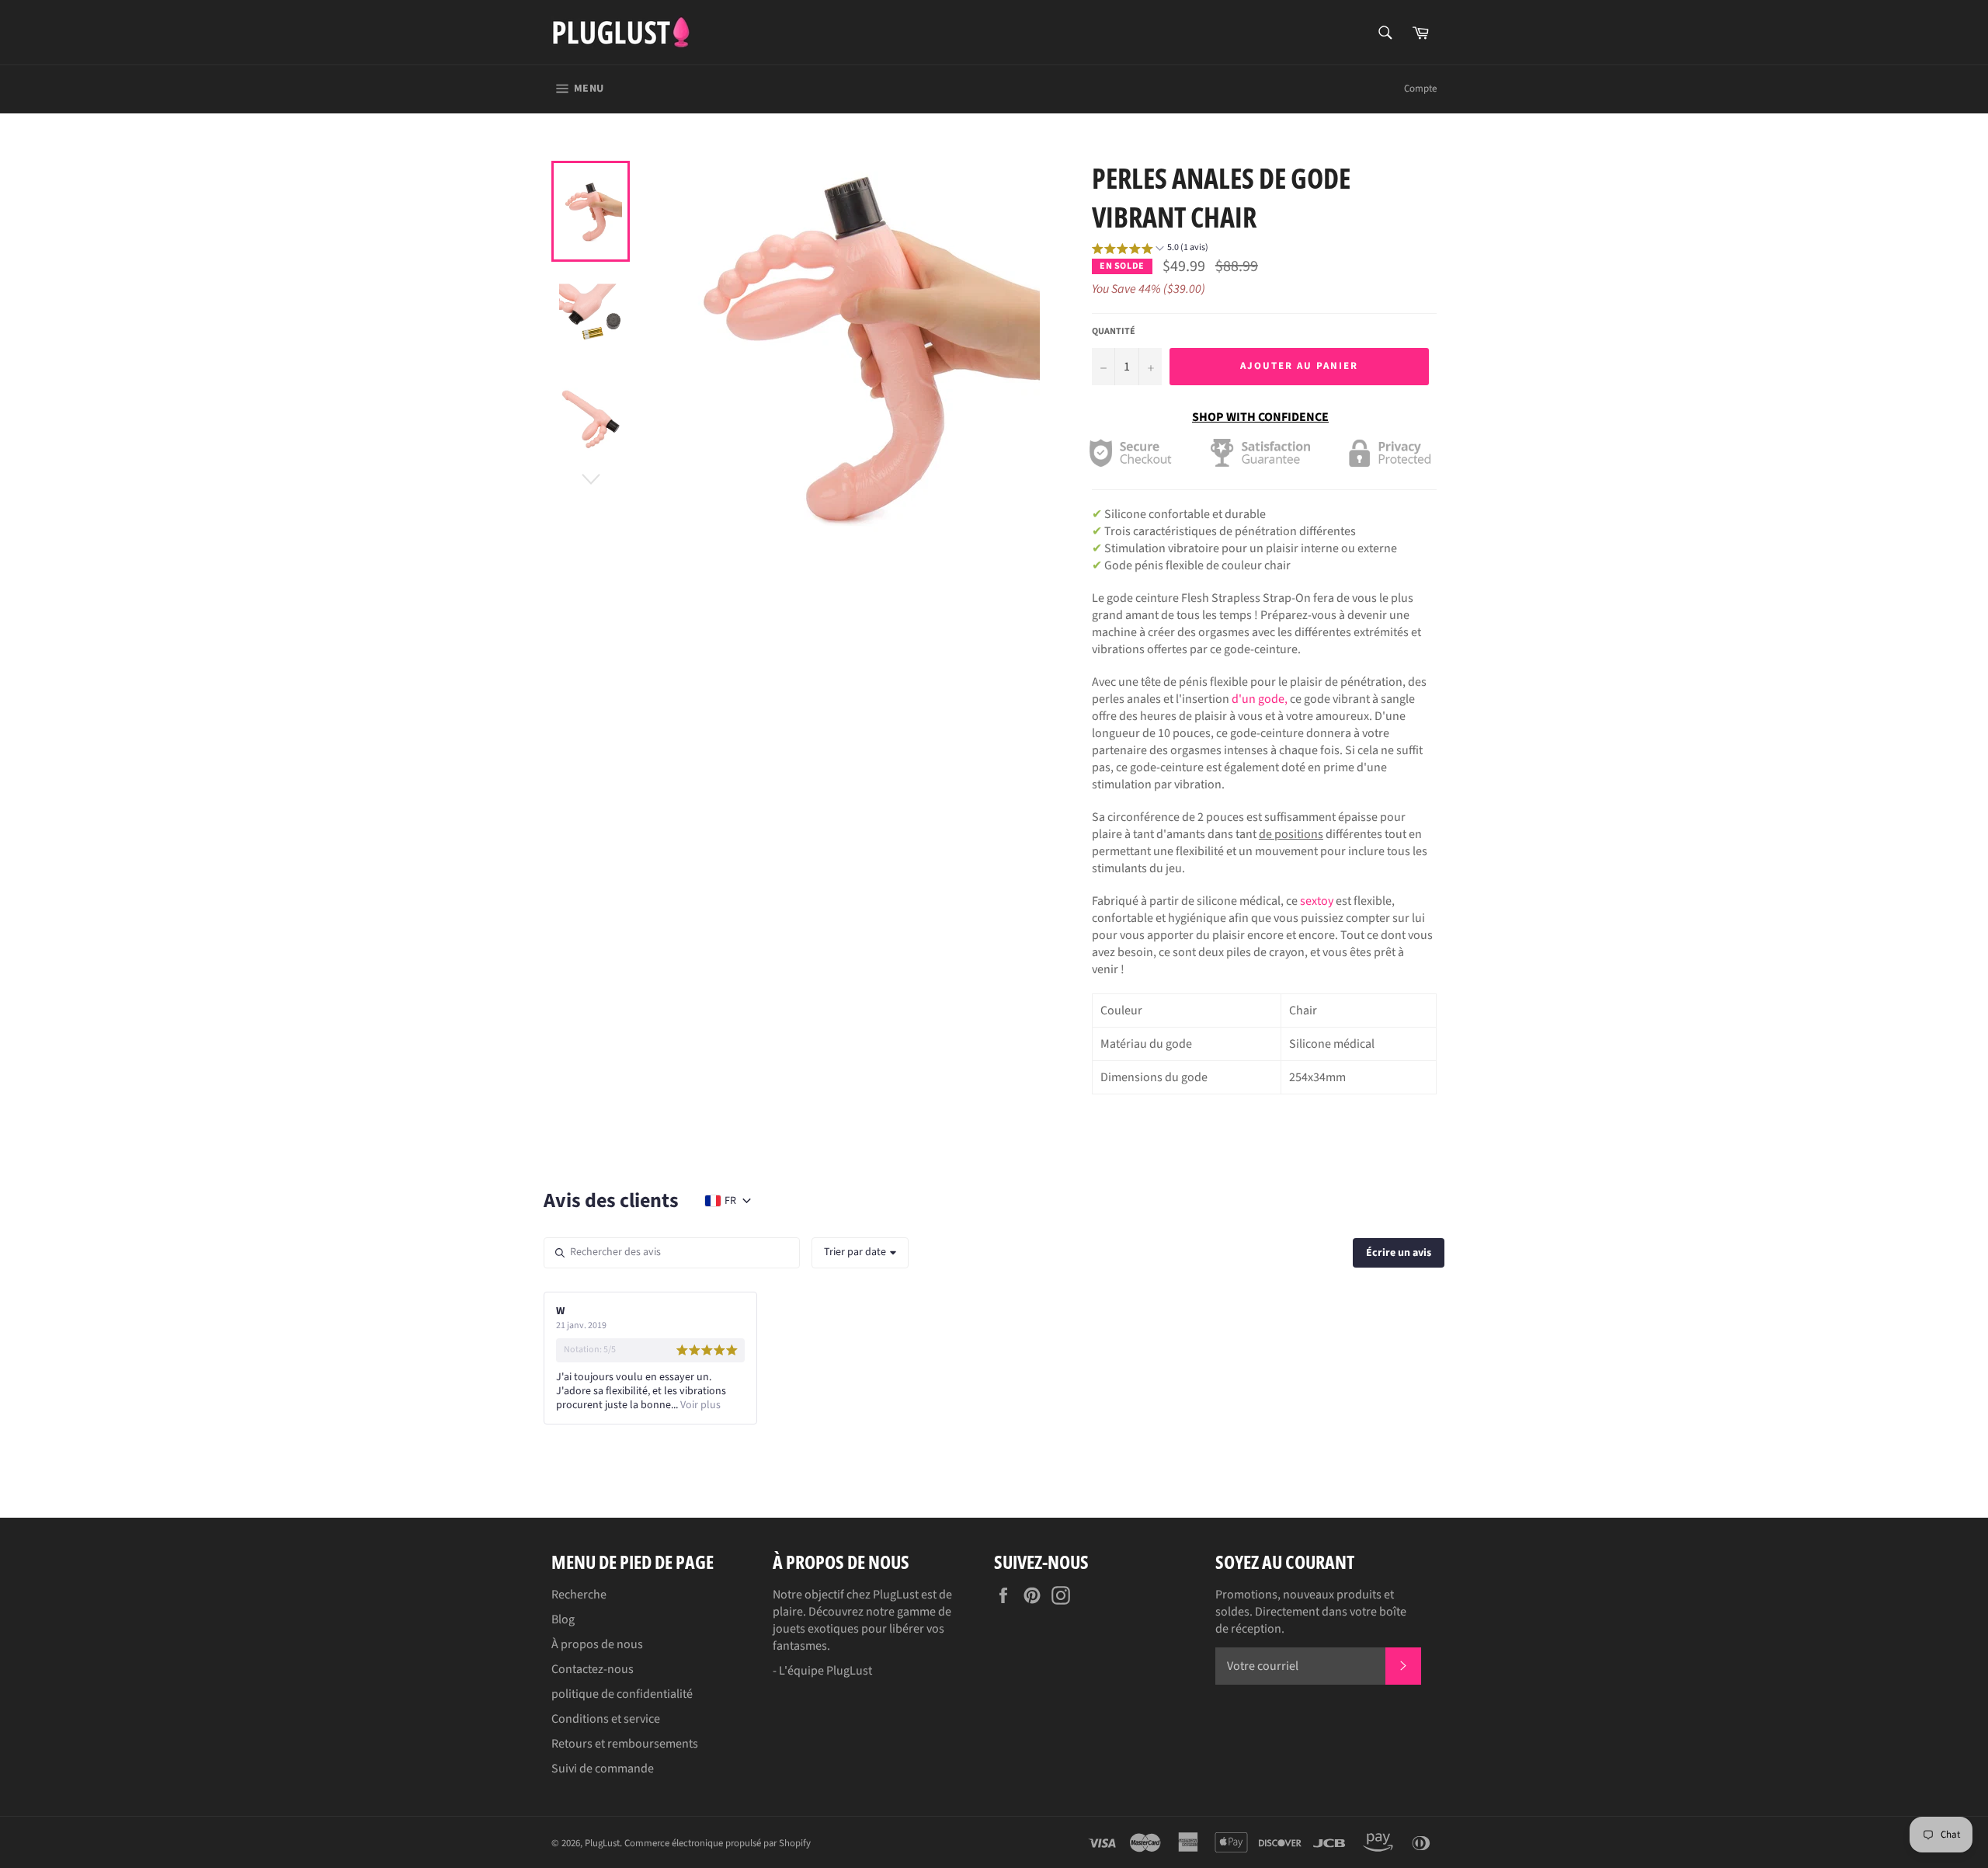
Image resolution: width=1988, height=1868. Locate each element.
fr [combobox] (730, 1201)
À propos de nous (597, 1644)
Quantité (1114, 332)
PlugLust (602, 1843)
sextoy (1317, 901)
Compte (1420, 89)
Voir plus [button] (699, 1405)
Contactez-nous (593, 1669)
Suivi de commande (603, 1769)
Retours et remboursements (625, 1744)
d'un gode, (1260, 699)
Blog (563, 1619)
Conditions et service (606, 1719)
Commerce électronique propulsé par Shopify (718, 1843)
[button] (1150, 250)
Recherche (579, 1595)
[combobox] (860, 1253)
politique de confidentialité (622, 1694)
